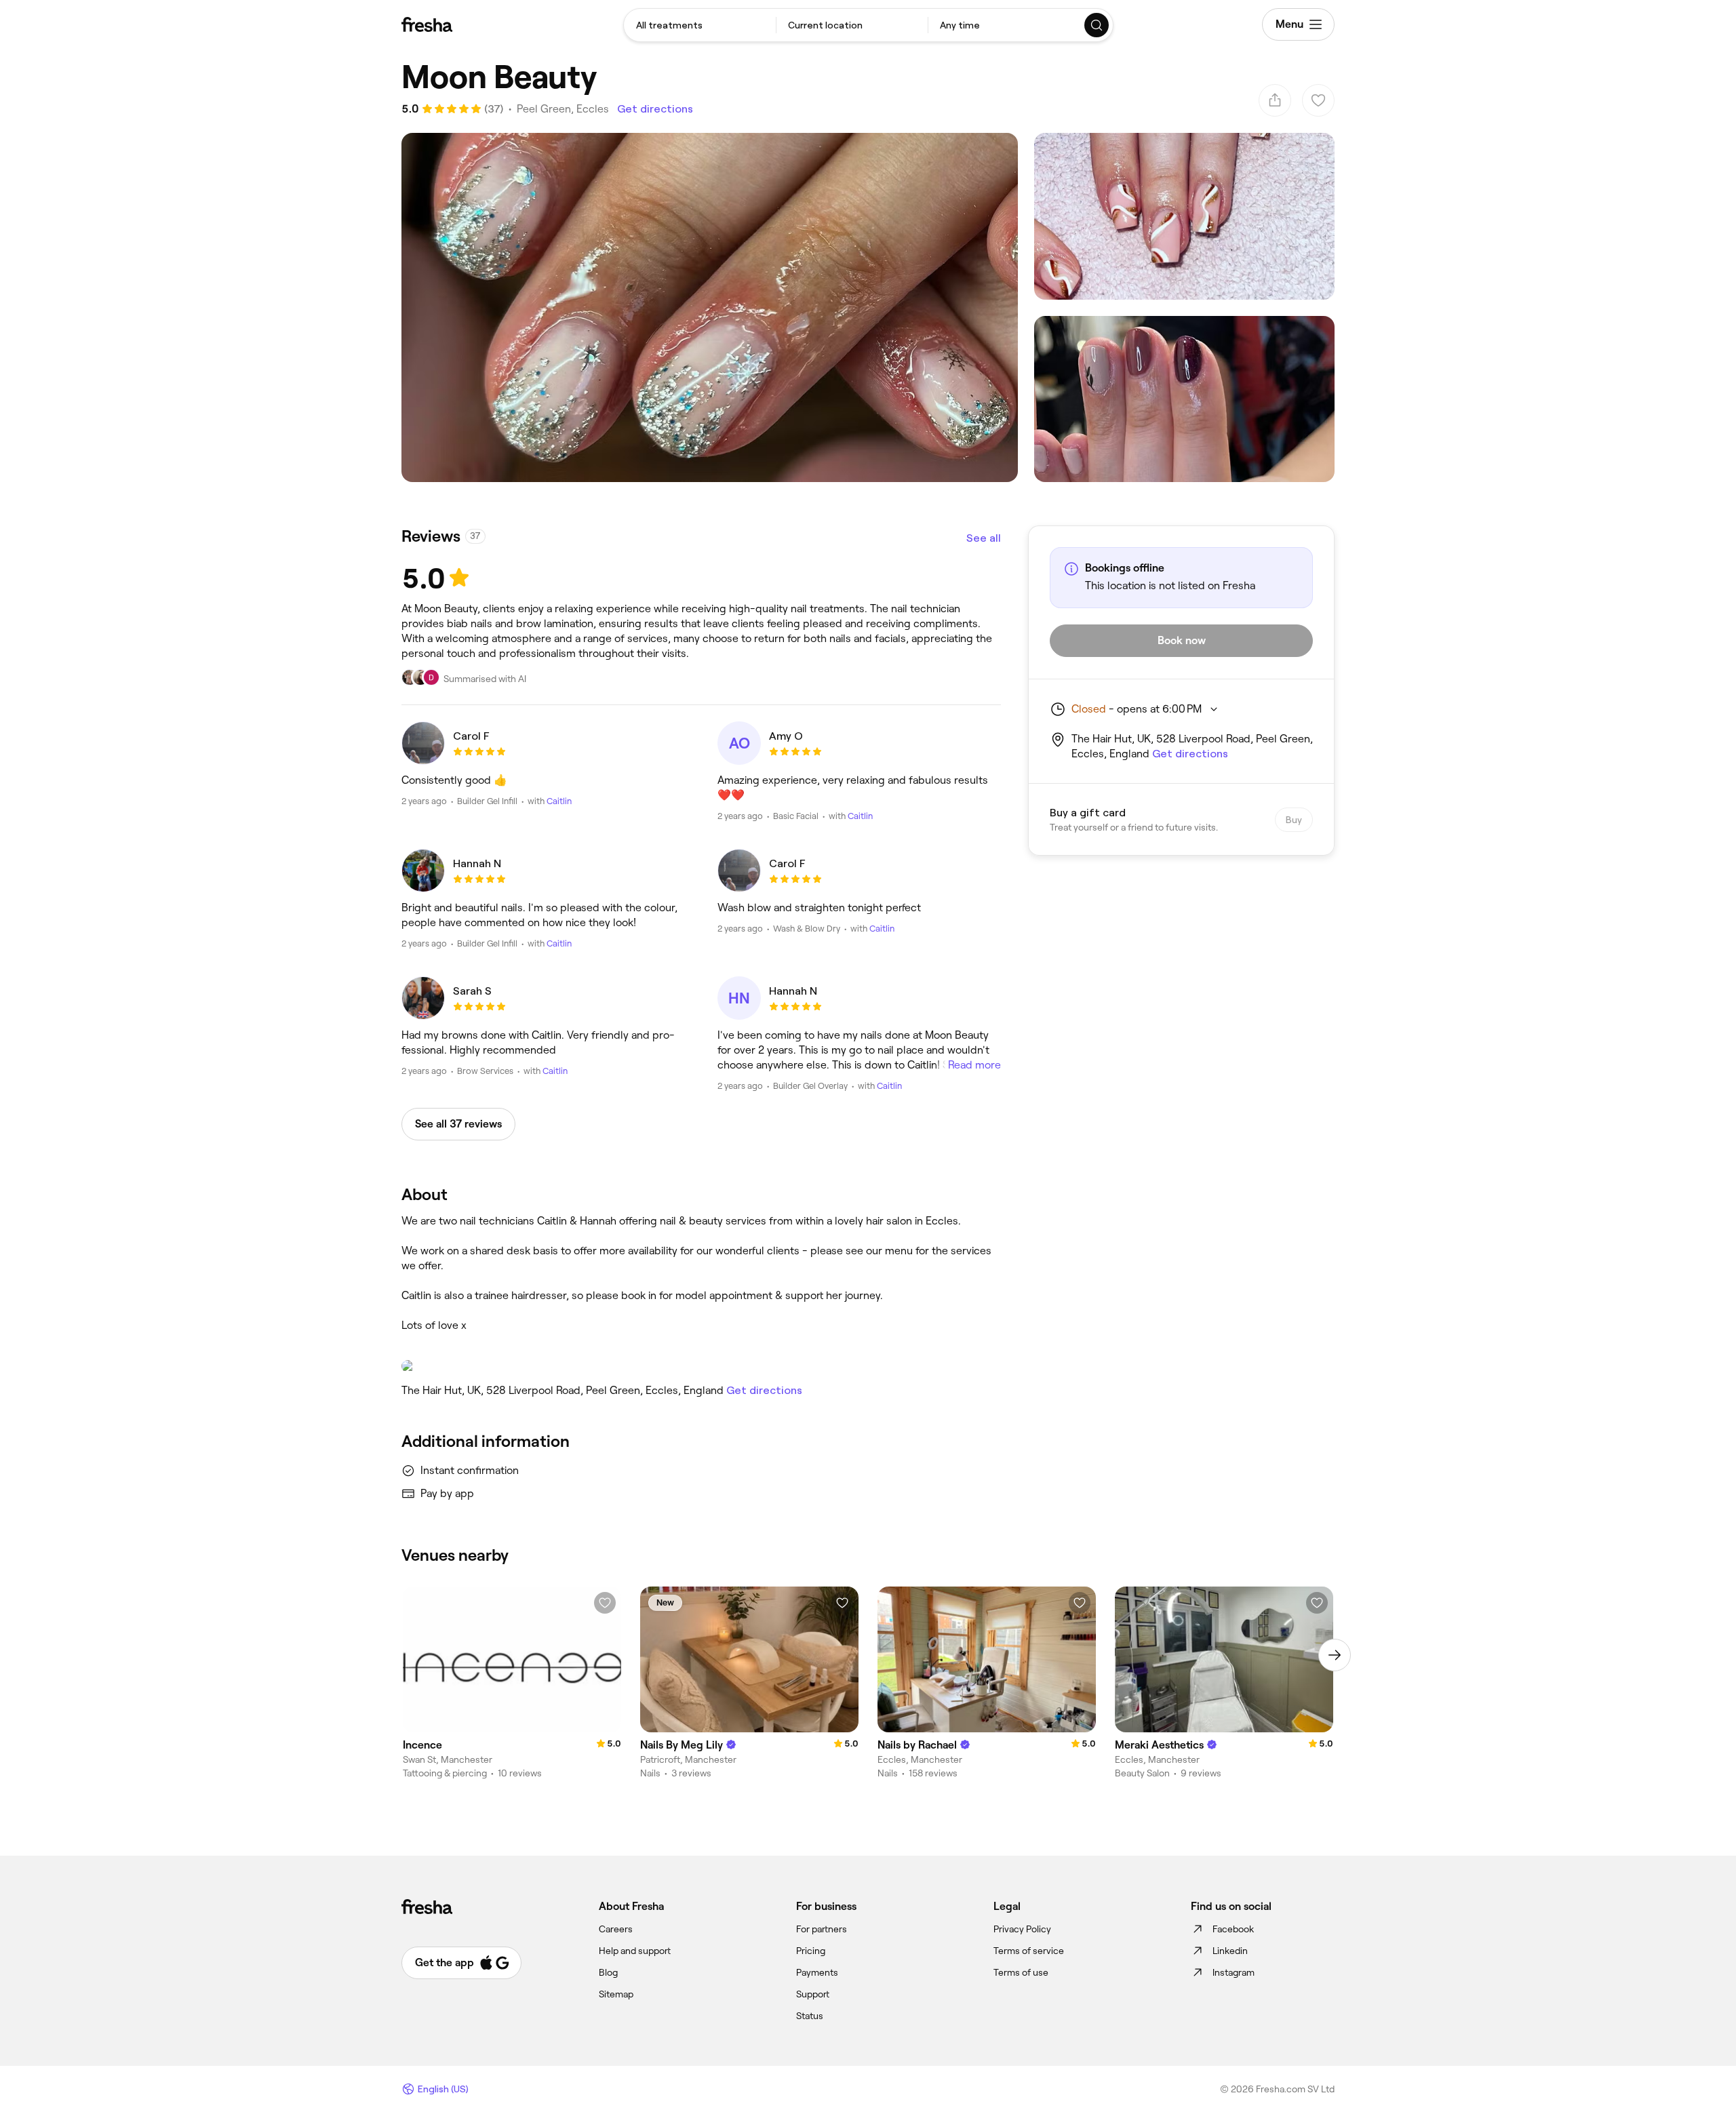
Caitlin (559, 801)
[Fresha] (427, 24)
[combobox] (700, 25)
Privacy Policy (1022, 1929)
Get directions (655, 109)
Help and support (635, 1951)
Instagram (1234, 1972)
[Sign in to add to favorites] (605, 1603)
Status (810, 2016)
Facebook (1233, 1929)
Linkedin (1230, 1951)
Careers (616, 1929)
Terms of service (1029, 1951)
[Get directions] (701, 1366)
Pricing (811, 1951)
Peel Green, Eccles (563, 109)
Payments (817, 1972)
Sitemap (616, 1994)
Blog (608, 1972)
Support (813, 1994)
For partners (822, 1929)
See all (984, 538)
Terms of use (1021, 1972)
